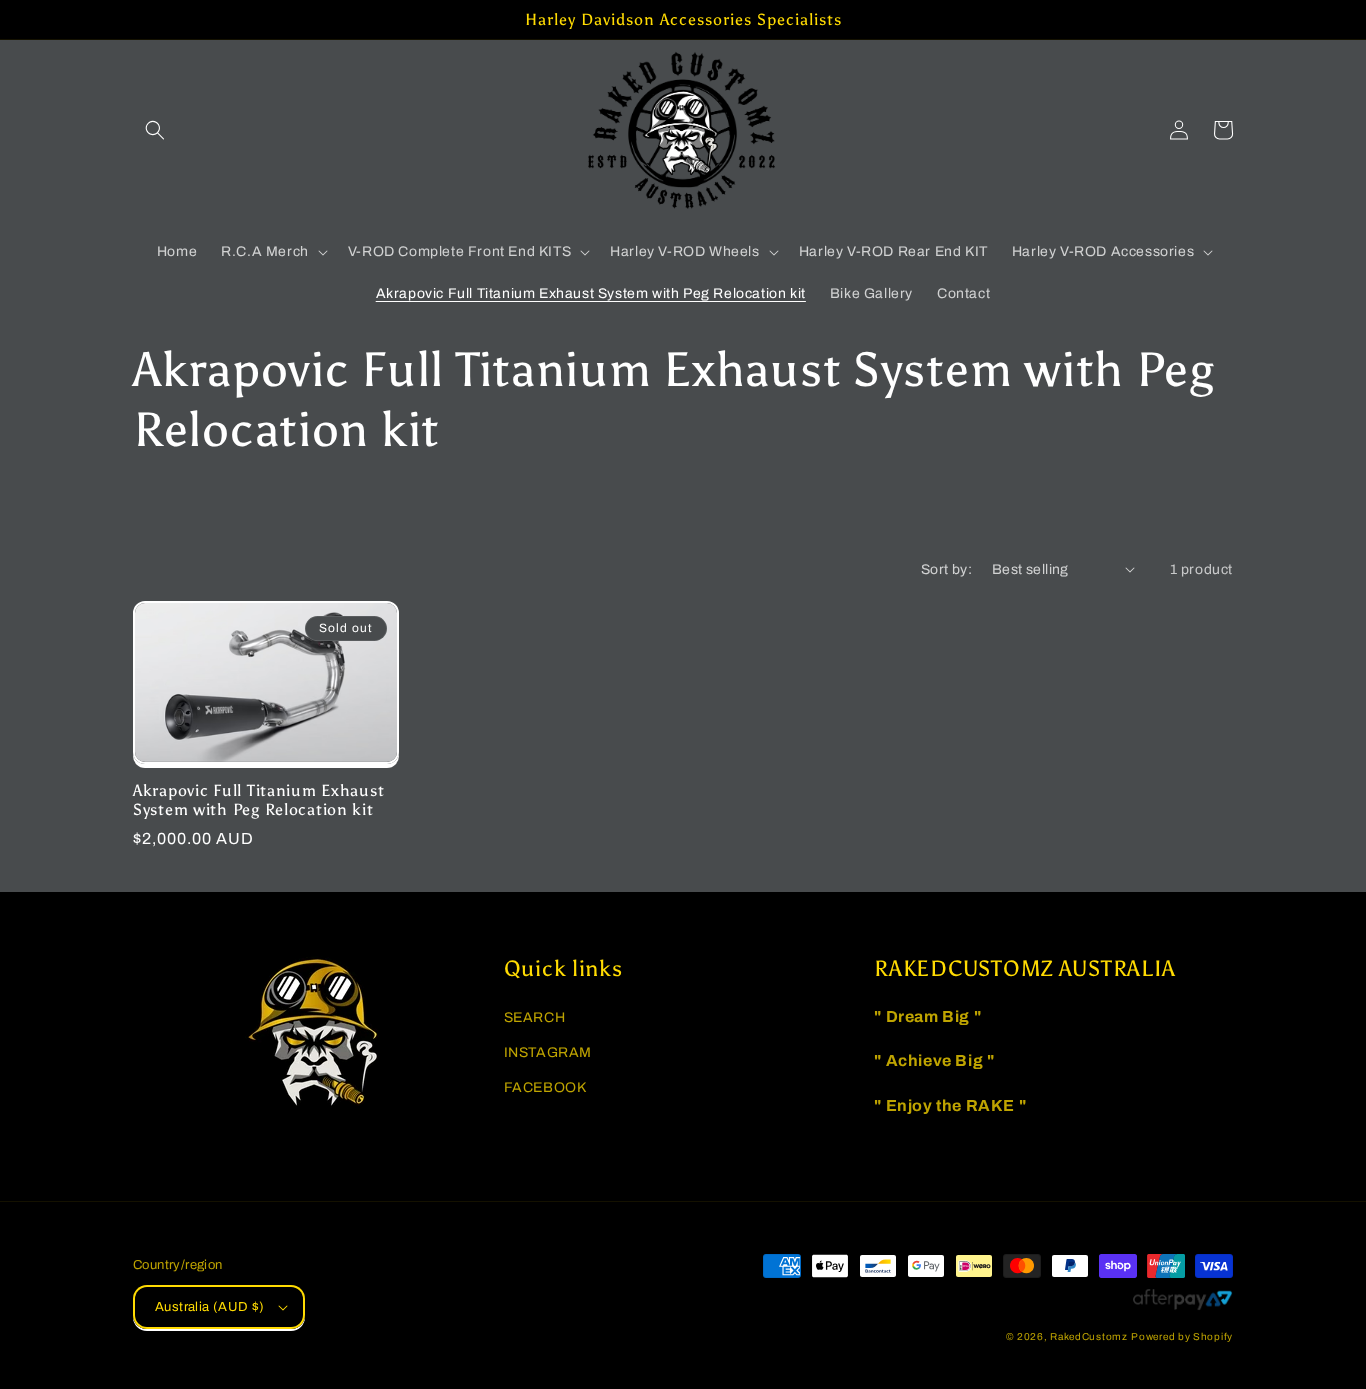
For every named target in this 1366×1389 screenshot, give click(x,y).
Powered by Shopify (1182, 1336)
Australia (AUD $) (210, 1307)
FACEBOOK (545, 1087)
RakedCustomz (1088, 1336)
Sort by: (946, 569)
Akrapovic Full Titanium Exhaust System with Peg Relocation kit (258, 800)
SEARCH (535, 1017)
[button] (155, 130)
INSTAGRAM (548, 1052)
